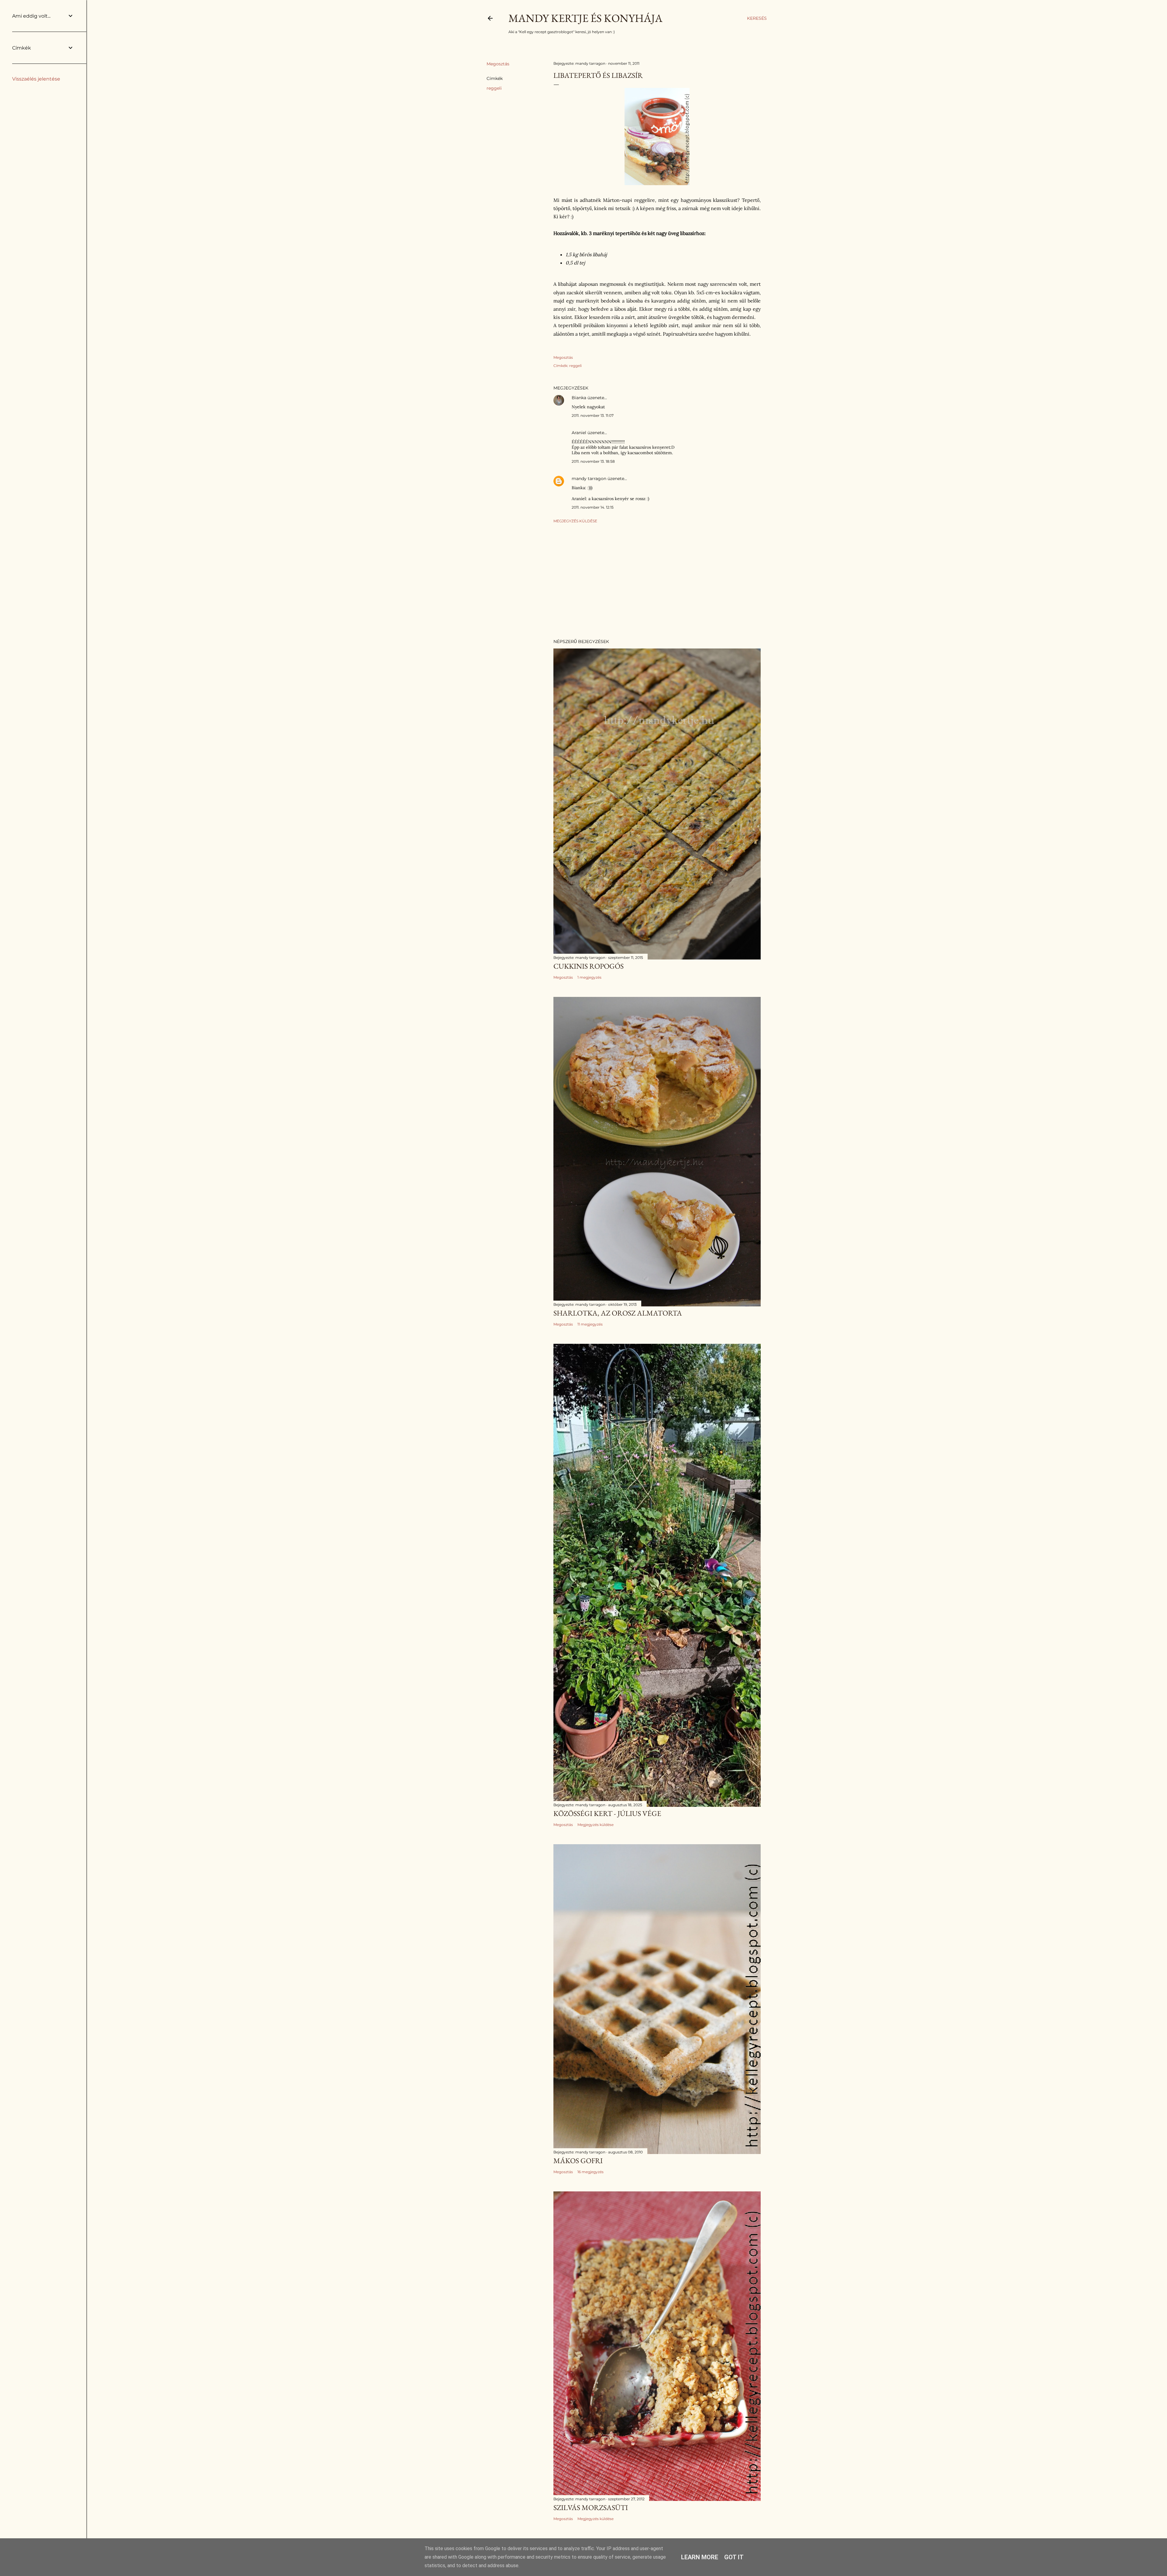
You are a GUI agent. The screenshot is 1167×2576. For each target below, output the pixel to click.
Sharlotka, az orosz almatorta (618, 1313)
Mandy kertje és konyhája (585, 18)
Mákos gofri (578, 2161)
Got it (734, 2557)
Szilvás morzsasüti (591, 2507)
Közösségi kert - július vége (607, 1813)
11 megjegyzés (590, 1324)
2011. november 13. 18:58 (593, 461)
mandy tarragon (589, 479)
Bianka (579, 398)
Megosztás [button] (498, 64)
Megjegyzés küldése (575, 521)
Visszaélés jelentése (36, 79)
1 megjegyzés (589, 977)
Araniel (579, 433)
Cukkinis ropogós (589, 966)
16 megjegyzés (590, 2172)
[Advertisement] (657, 581)
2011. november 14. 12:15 (593, 507)
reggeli (494, 88)
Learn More (700, 2557)
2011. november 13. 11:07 (593, 415)
